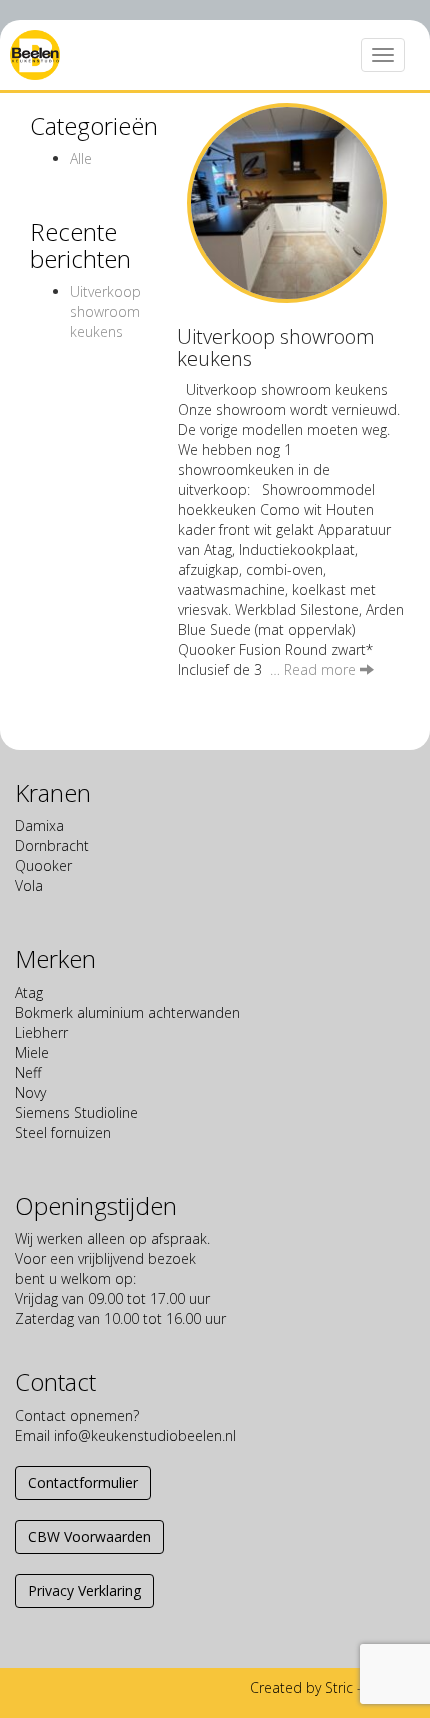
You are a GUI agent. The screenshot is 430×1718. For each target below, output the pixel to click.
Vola (29, 885)
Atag (29, 992)
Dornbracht (52, 845)
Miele (32, 1052)
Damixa (39, 825)
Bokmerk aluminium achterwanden (127, 1012)
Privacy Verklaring (84, 1590)
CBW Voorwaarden (89, 1536)
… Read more (315, 669)
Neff (28, 1072)
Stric (339, 1687)
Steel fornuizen (63, 1132)
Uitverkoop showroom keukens (105, 311)
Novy (30, 1092)
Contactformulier (83, 1482)
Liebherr (41, 1032)
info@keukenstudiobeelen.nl (145, 1435)
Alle (81, 158)
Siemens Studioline (76, 1112)
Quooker (43, 865)
